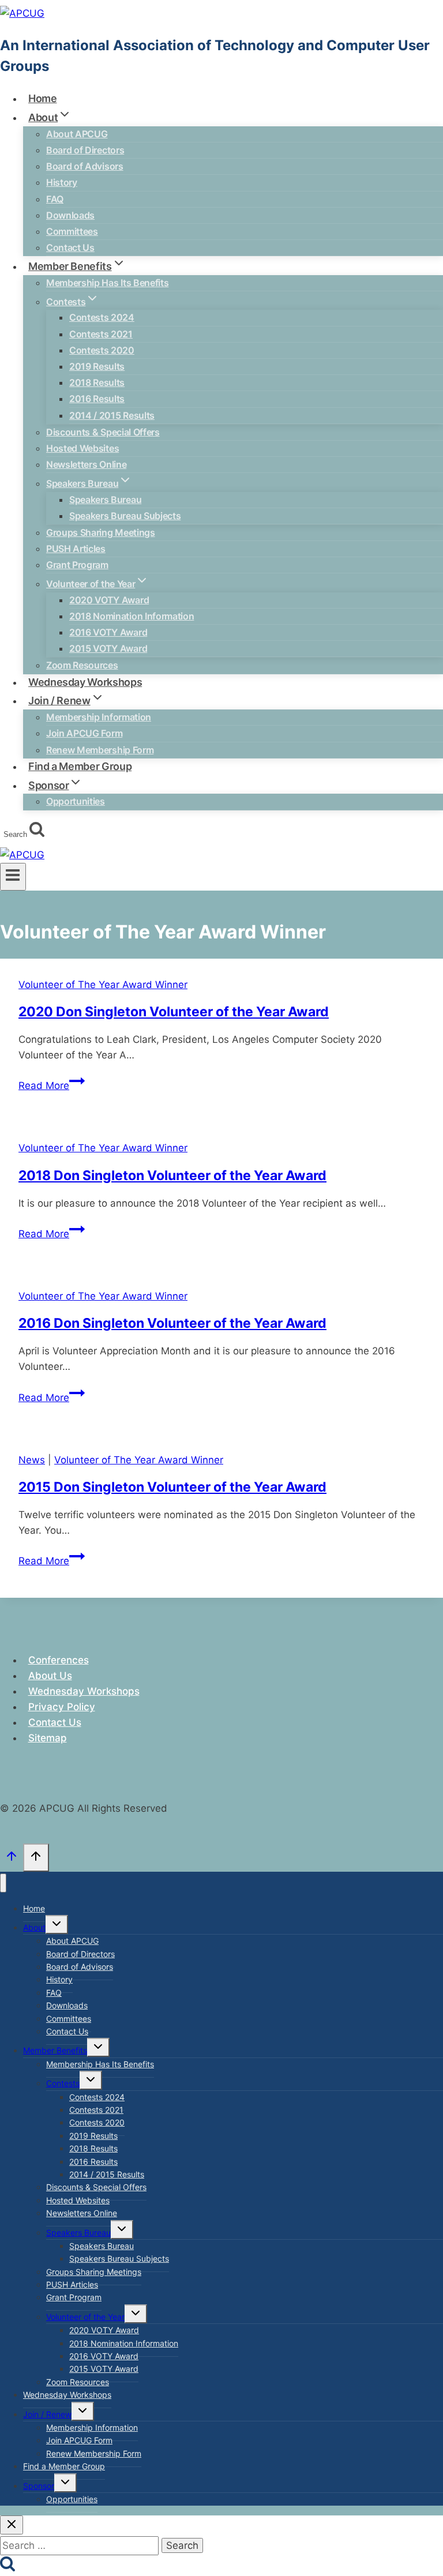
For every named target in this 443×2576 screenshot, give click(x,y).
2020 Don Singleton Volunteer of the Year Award (174, 1012)
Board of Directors (85, 150)
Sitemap (48, 1738)
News (32, 1460)
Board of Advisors (85, 166)
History (62, 182)
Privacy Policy (62, 1707)
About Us (50, 1676)
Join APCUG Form (84, 733)
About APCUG (77, 134)
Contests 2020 (102, 350)
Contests (63, 2083)
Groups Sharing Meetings (101, 532)
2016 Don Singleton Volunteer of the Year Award (172, 1323)
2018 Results (97, 382)
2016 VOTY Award (108, 632)
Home (34, 1908)
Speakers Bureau (105, 500)
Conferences (59, 1660)
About (34, 1927)
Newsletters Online (86, 464)
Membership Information (99, 717)
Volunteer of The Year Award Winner (103, 985)
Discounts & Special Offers (103, 432)
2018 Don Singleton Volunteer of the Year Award (172, 1176)
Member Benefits (55, 2050)
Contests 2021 (101, 334)
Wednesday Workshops (84, 1691)
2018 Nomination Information (132, 616)
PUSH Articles (76, 549)
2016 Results (97, 399)
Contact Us (55, 1722)
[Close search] (12, 2525)
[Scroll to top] (12, 1859)
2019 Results (97, 366)
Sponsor (39, 2486)
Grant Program (77, 565)
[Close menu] (3, 1883)
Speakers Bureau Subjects (125, 516)
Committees (72, 231)
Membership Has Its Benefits (107, 283)
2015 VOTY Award (108, 648)
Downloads (70, 215)
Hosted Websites (82, 448)
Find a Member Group (64, 2466)
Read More (52, 1086)
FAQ (55, 199)
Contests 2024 (102, 317)
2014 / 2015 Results (112, 415)
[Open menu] (13, 877)
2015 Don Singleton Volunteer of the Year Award (172, 1487)
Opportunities (76, 801)
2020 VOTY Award (109, 600)
